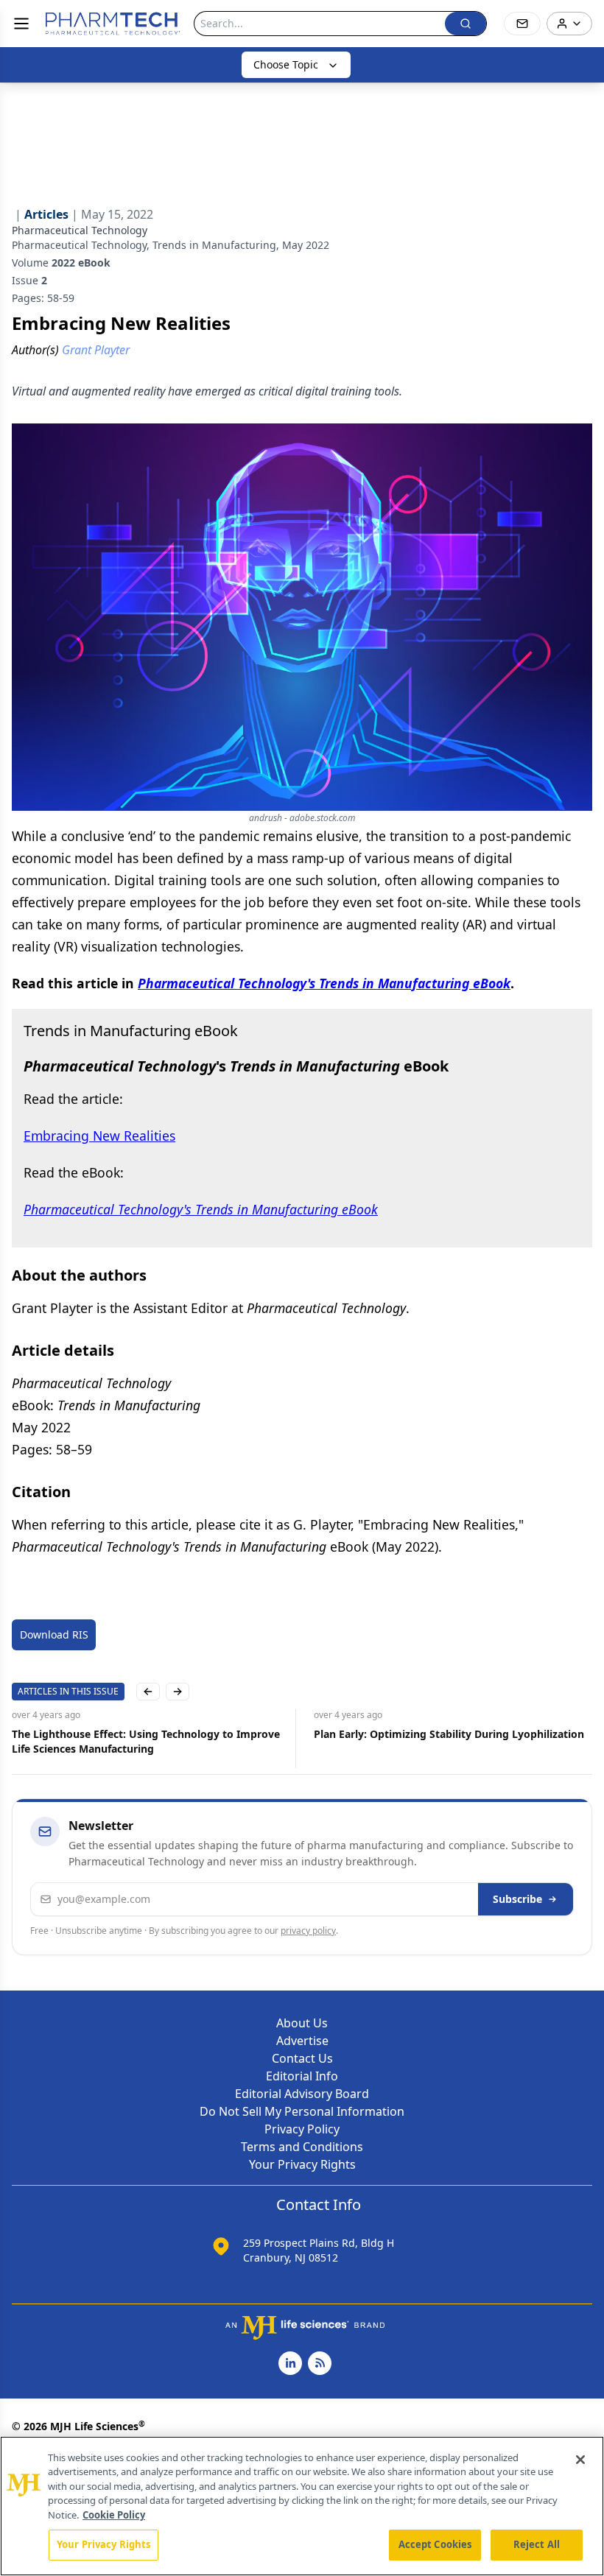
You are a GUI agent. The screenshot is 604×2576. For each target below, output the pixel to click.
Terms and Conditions (302, 2147)
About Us (302, 2023)
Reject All (537, 2544)
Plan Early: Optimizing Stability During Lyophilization (449, 1734)
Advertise (302, 2041)
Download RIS (54, 1634)
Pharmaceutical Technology (80, 230)
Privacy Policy (302, 2129)
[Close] (580, 2460)
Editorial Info (302, 2076)
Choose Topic (286, 64)
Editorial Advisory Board (302, 2094)
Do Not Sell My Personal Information (302, 2111)
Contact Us (302, 2058)
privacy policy (308, 1931)
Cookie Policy (114, 2515)
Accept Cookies (435, 2544)
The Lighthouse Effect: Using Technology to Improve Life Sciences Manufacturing (146, 1741)
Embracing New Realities (99, 1136)
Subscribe (517, 1899)
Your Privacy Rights (302, 2164)
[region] (302, 2506)
